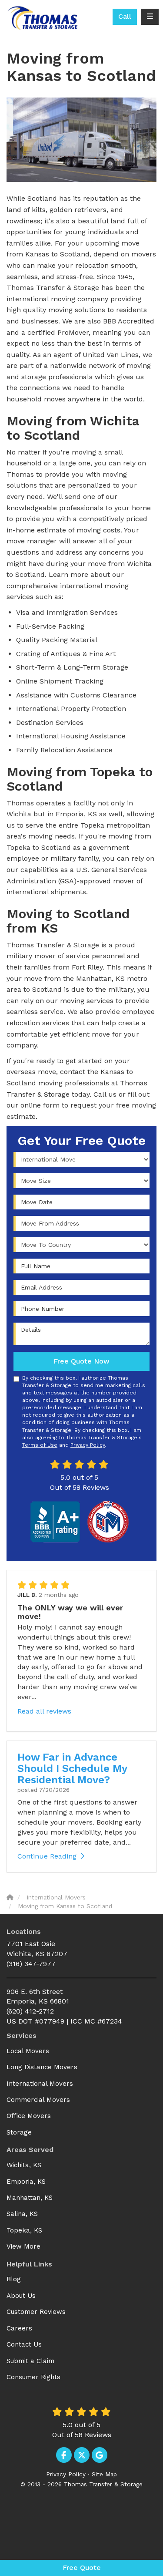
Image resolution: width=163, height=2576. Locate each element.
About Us (21, 2296)
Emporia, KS (26, 2182)
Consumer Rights (33, 2377)
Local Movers (28, 2051)
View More (23, 2246)
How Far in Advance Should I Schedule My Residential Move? (72, 1769)
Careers (19, 2328)
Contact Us (24, 2344)
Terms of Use (40, 1445)
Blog (14, 2279)
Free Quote (82, 2568)
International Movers (40, 2084)
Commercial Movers (38, 2100)
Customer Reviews (36, 2312)
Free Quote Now (81, 1361)
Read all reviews (44, 1711)
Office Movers (29, 2116)
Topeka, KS (24, 2230)
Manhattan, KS (30, 2198)
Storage (19, 2132)
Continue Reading (47, 1856)
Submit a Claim (30, 2361)
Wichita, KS (24, 2165)
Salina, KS (22, 2214)
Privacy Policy (88, 1445)
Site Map (104, 2474)
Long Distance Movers (42, 2067)
